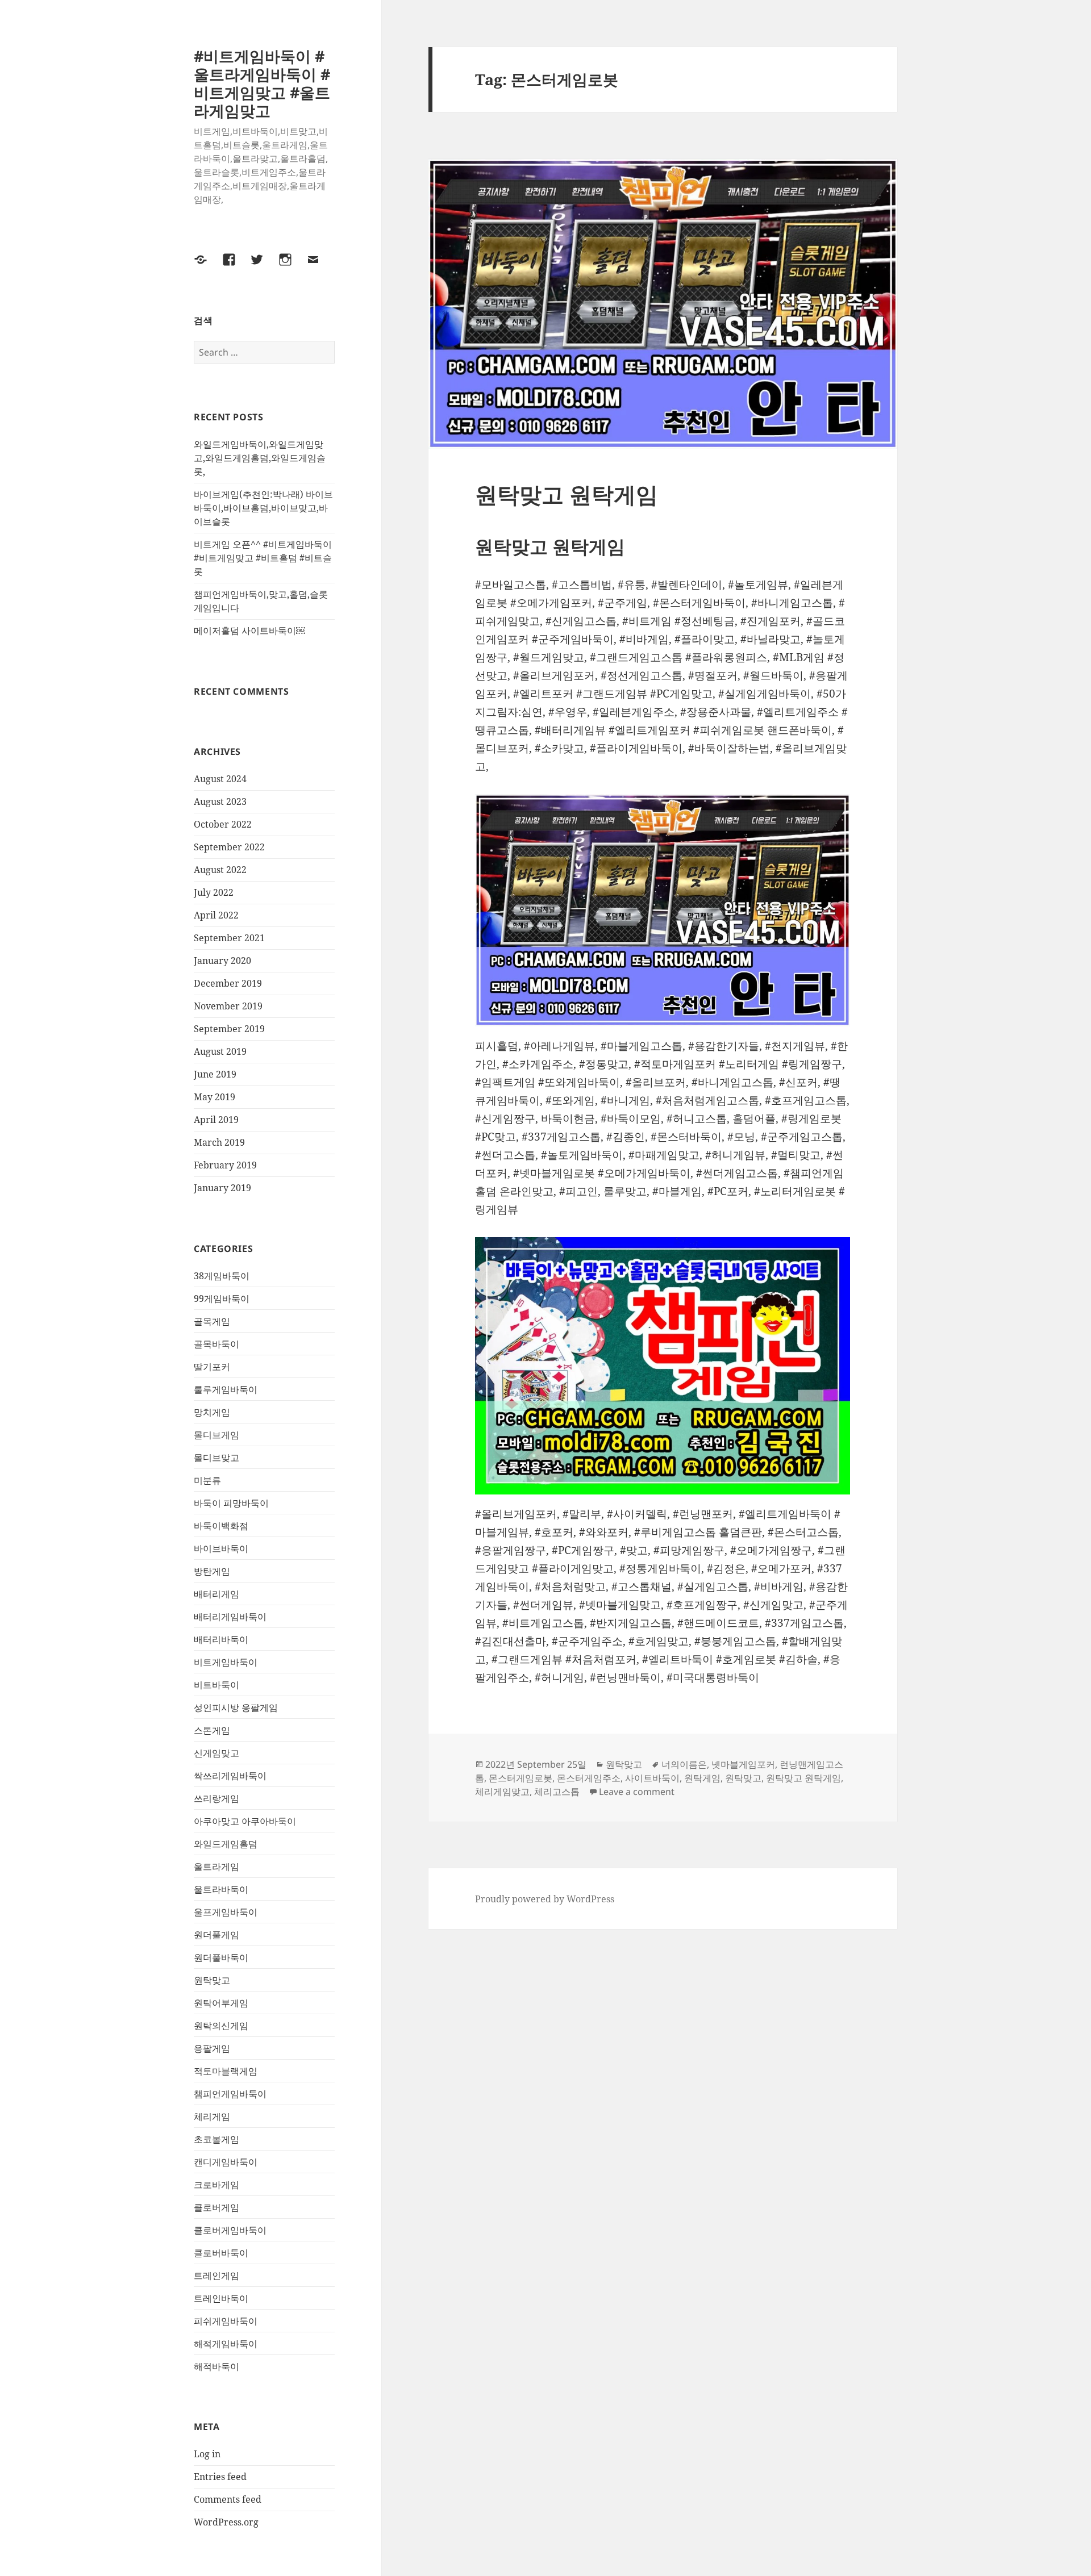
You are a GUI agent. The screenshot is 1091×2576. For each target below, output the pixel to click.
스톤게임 (212, 1730)
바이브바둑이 (221, 1548)
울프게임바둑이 (226, 1912)
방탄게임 (212, 1571)
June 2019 (215, 1074)
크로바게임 (216, 2185)
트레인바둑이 (221, 2298)
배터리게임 (216, 1594)
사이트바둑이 (652, 1778)
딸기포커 (212, 1367)
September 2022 (229, 847)
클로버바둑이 (221, 2253)
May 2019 (215, 1097)
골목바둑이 (216, 1344)
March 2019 (219, 1142)
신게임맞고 (216, 1753)
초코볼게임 (216, 2139)
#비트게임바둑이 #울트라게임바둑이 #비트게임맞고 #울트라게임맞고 (262, 83)
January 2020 (222, 961)
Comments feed (228, 2499)
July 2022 (214, 892)
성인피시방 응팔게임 (236, 1707)
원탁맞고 (212, 1980)
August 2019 (220, 1051)
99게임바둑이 (222, 1299)
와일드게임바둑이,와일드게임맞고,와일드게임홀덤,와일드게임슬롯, (260, 458)
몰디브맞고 (216, 1458)
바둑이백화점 (221, 1526)
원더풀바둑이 (221, 1957)
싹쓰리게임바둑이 (230, 1776)
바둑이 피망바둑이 (231, 1503)
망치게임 (212, 1412)
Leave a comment (637, 1792)
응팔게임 (212, 2048)
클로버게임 (216, 2207)
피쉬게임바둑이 (226, 2321)
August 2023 (220, 801)
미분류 (207, 1480)
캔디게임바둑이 (226, 2162)
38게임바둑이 (222, 1276)
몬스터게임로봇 (520, 1778)
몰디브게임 (216, 1435)
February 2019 (225, 1165)
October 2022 (223, 824)
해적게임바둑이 (226, 2344)
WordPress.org (226, 2522)
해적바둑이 (216, 2366)
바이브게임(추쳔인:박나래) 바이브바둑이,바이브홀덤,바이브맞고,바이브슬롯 (263, 508)
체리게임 (212, 2116)
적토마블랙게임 (226, 2071)
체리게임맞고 (502, 1792)
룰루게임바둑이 (226, 1389)
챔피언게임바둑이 (230, 2094)
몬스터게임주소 (589, 1778)
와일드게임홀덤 (226, 1844)
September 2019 (229, 1029)
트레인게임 (216, 2276)
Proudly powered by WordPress (545, 1899)
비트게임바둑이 (226, 1662)
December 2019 (228, 983)
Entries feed (220, 2477)
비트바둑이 (216, 1685)
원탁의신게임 (221, 2026)
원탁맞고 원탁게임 (567, 494)
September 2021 (229, 938)
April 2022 (216, 915)
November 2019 (228, 1006)
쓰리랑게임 (216, 1798)
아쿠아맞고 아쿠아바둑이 (245, 1821)
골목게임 (212, 1321)
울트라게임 (216, 1867)
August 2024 (220, 779)
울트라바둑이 (221, 1889)
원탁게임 (702, 1778)
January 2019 (222, 1188)
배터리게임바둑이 (230, 1617)
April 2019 (216, 1120)
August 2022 (220, 870)
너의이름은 (684, 1764)
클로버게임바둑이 (230, 2230)
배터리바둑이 (221, 1639)
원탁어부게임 (221, 2003)
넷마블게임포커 (743, 1764)
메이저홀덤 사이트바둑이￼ (249, 631)
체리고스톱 (557, 1792)
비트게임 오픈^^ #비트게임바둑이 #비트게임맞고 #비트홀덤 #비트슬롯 (263, 558)
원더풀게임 (216, 1935)
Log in (207, 2454)
